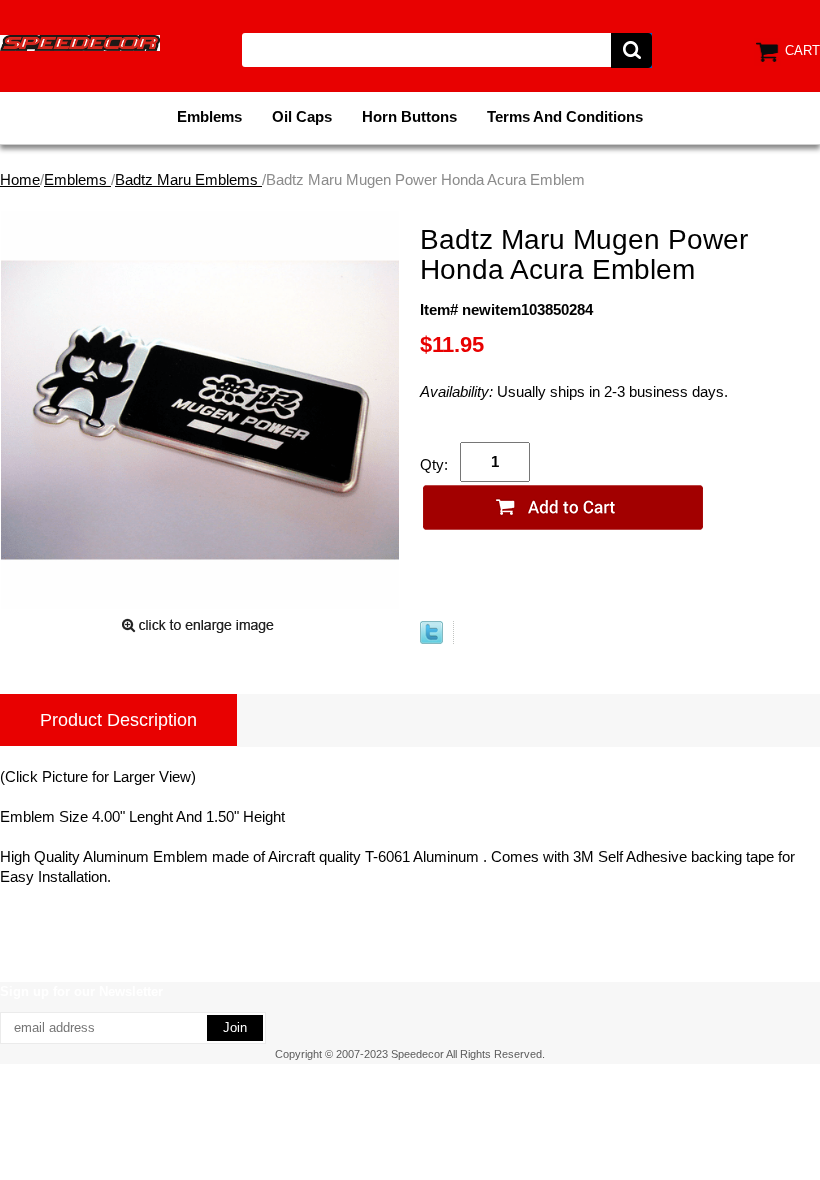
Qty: (434, 464)
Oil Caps (302, 116)
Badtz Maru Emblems (188, 179)
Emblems (209, 116)
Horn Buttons (409, 116)
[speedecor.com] (80, 41)
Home (20, 179)
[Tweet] (431, 638)
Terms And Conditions (565, 116)
